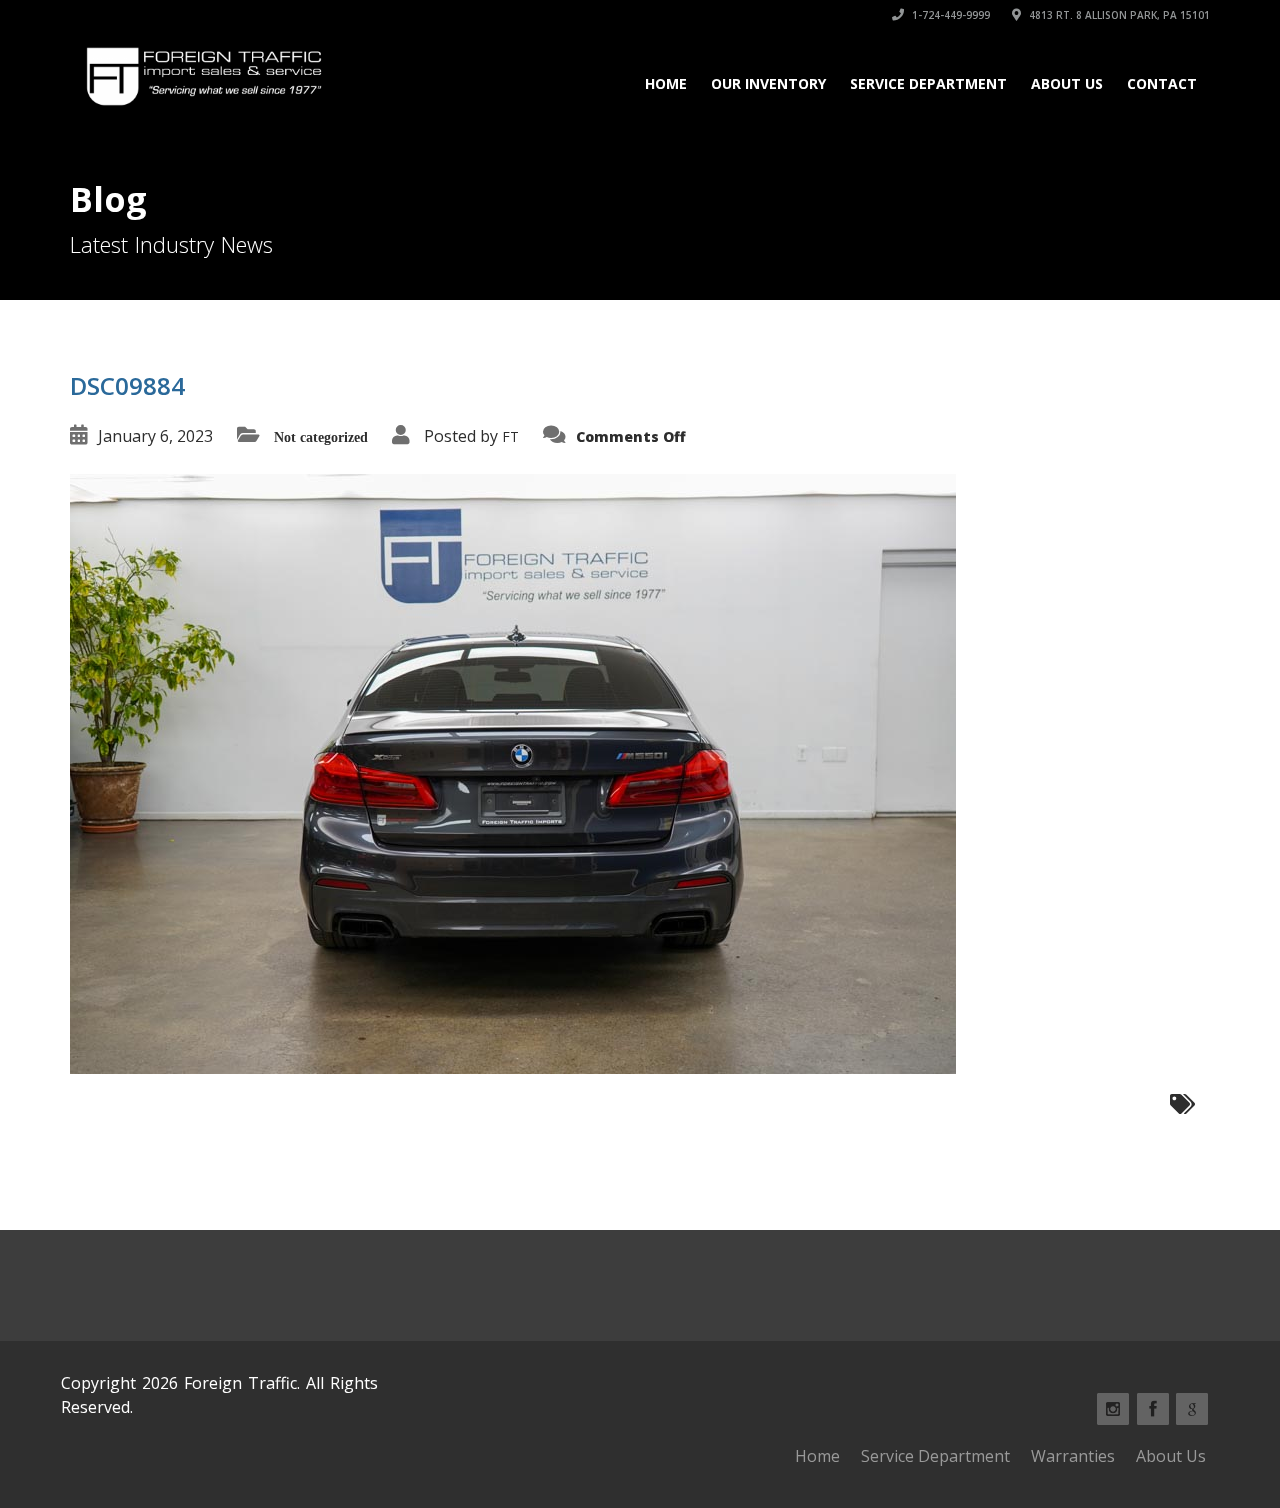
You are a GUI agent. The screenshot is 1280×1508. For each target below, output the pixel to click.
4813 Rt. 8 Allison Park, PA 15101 (1118, 15)
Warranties (1073, 1456)
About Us (1067, 83)
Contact (1162, 83)
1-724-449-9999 (949, 15)
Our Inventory (768, 83)
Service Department (928, 83)
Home (666, 83)
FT (510, 436)
